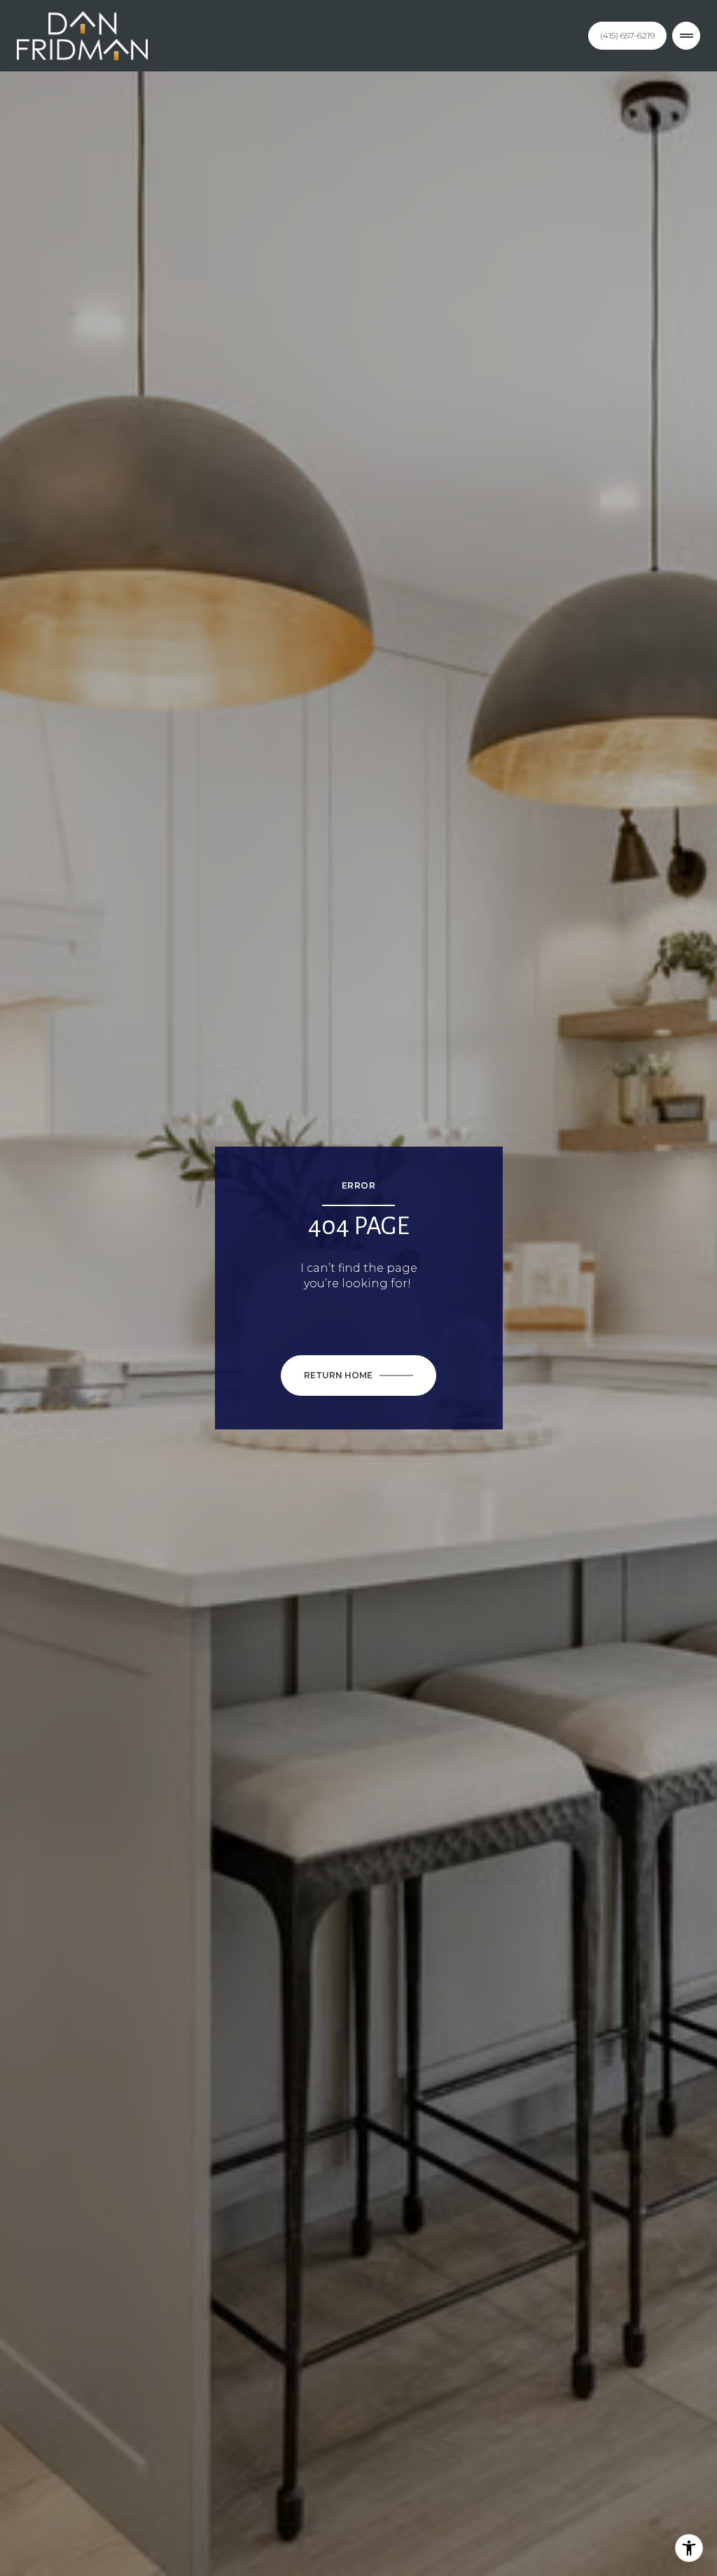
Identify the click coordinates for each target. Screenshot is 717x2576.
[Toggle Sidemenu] (686, 36)
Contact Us (627, 35)
